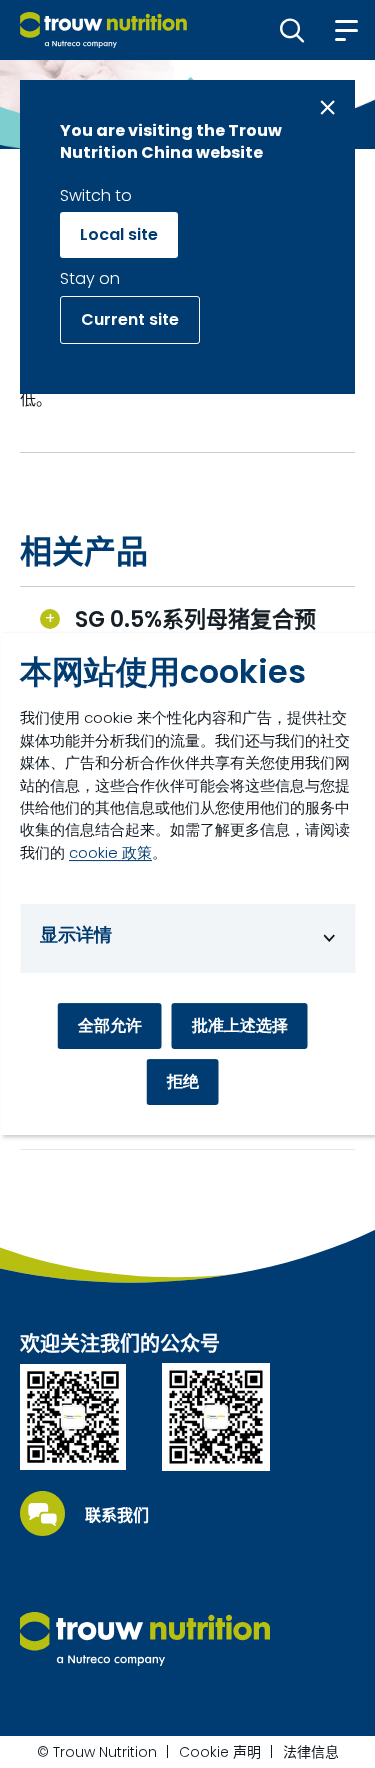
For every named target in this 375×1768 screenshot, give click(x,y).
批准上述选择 (240, 1025)
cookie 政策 (110, 852)
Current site (130, 319)
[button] (292, 30)
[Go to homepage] (103, 30)
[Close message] (327, 107)
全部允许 (110, 1025)
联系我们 (117, 1516)
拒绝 (183, 1081)
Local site (119, 234)
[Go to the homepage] (145, 1639)
